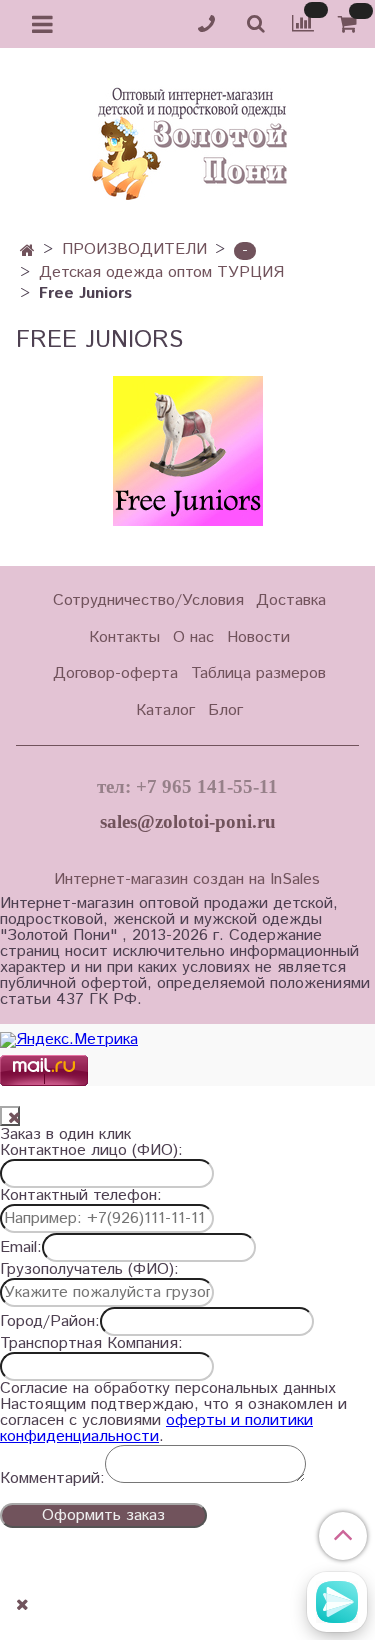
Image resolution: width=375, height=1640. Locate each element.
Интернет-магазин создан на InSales (187, 880)
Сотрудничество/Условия (148, 600)
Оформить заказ (103, 1515)
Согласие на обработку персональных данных (168, 1389)
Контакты (124, 637)
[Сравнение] (303, 23)
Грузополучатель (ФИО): (89, 1270)
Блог (225, 710)
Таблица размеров (258, 673)
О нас (193, 637)
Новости (258, 637)
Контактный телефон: (81, 1196)
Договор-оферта (115, 673)
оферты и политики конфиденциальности (156, 1428)
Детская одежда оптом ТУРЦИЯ (161, 272)
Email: (21, 1248)
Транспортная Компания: (91, 1344)
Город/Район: (50, 1322)
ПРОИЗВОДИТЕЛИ (134, 249)
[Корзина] (350, 24)
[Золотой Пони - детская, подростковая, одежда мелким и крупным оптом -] (188, 138)
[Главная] (27, 251)
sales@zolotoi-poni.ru (188, 821)
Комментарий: (52, 1479)
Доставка (291, 600)
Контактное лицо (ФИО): (91, 1151)
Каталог (165, 710)
